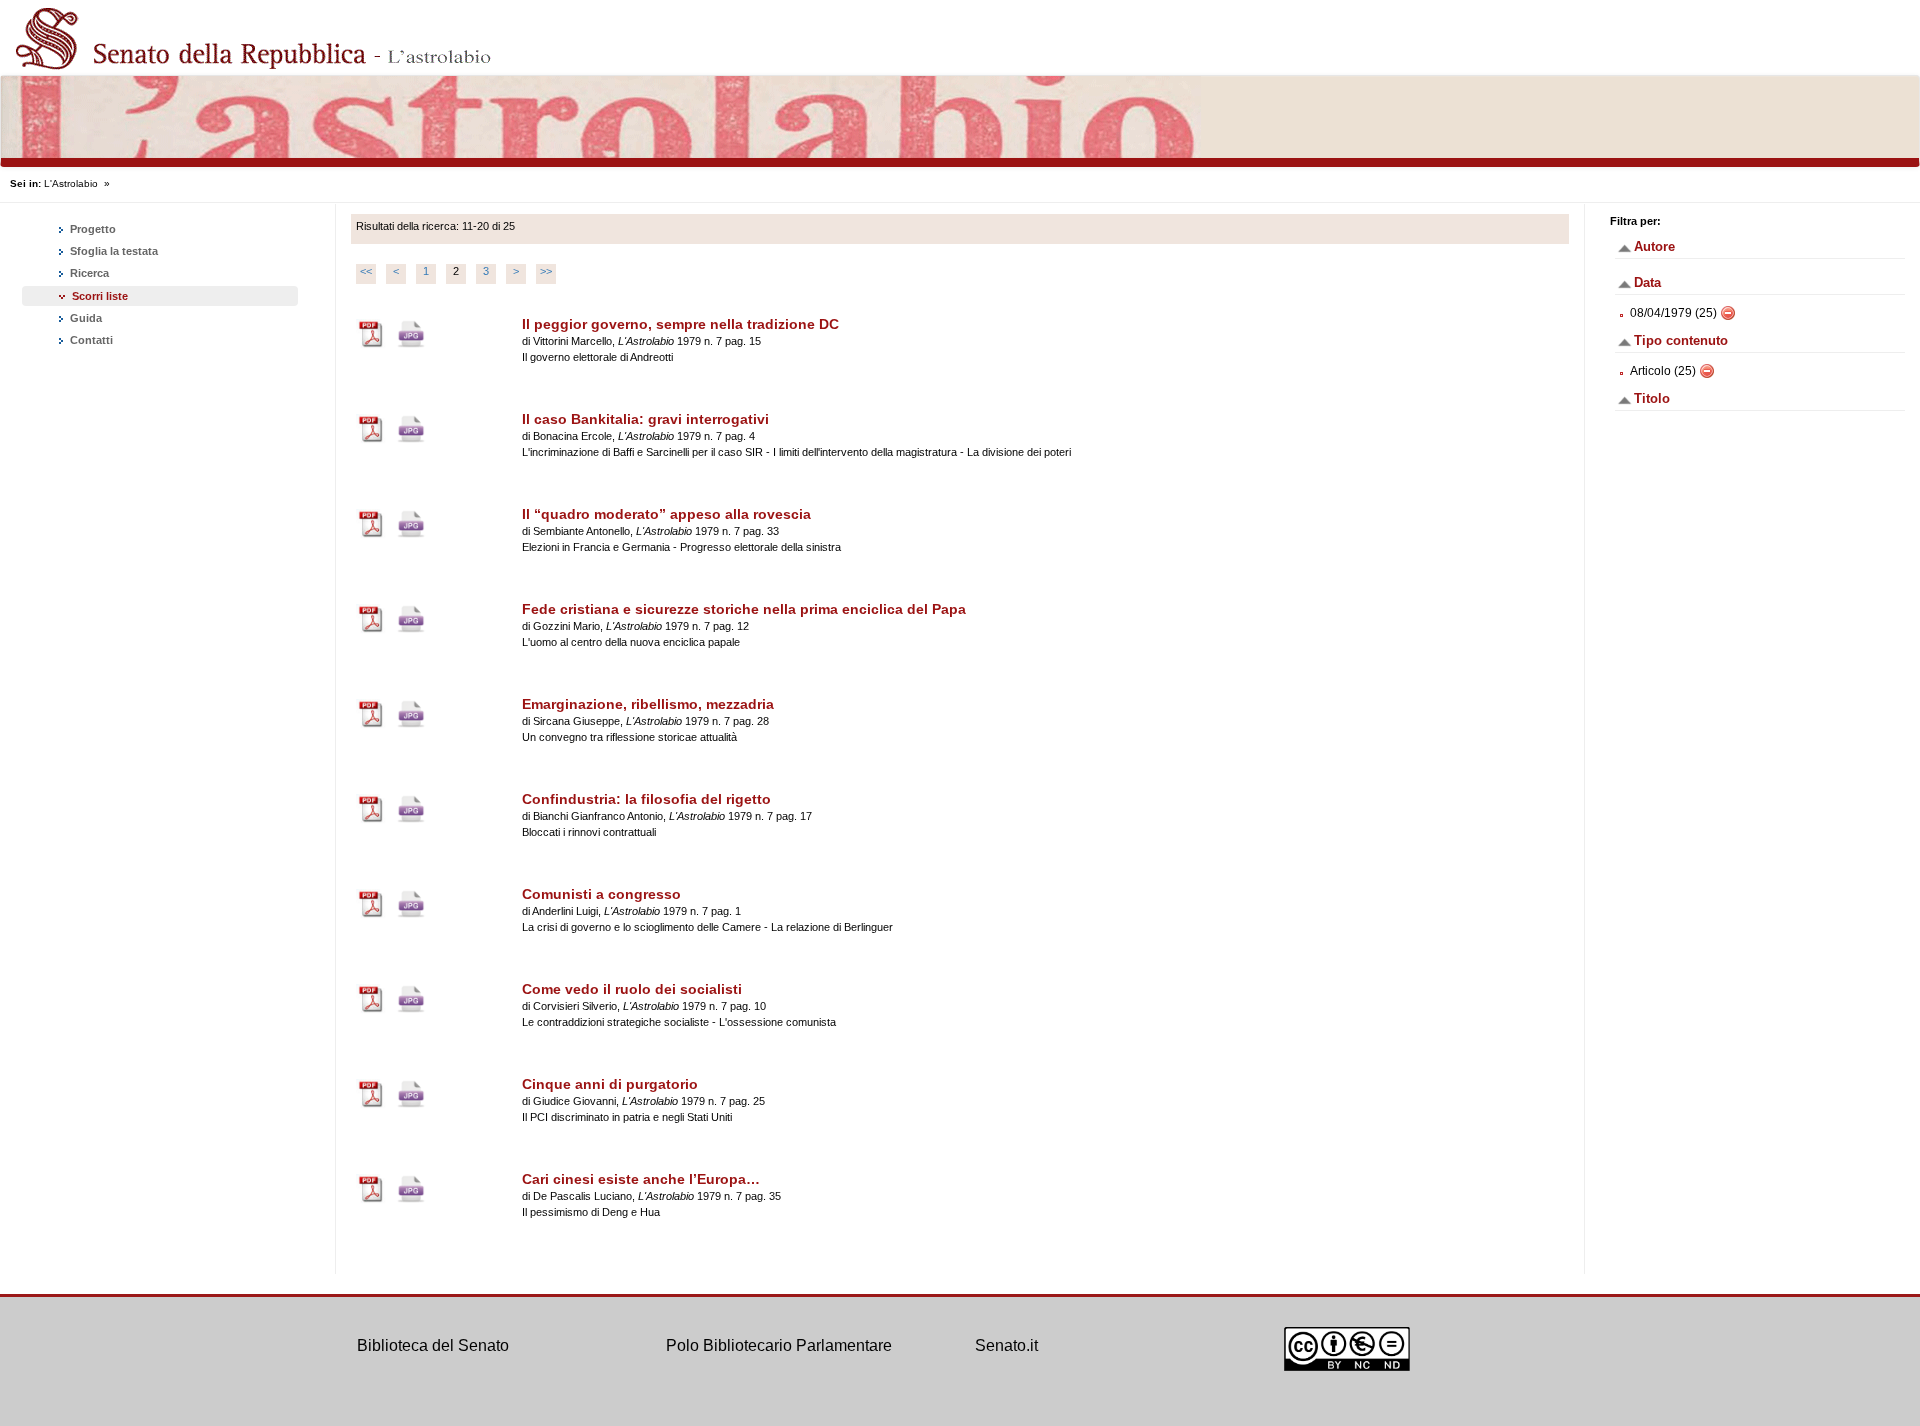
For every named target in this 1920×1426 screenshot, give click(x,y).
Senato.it (1006, 1345)
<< (366, 271)
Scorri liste (100, 296)
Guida (84, 318)
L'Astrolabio (71, 183)
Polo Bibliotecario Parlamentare (779, 1345)
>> (546, 271)
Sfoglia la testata (112, 251)
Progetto (91, 229)
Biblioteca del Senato (433, 1345)
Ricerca (88, 273)
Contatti (90, 340)
